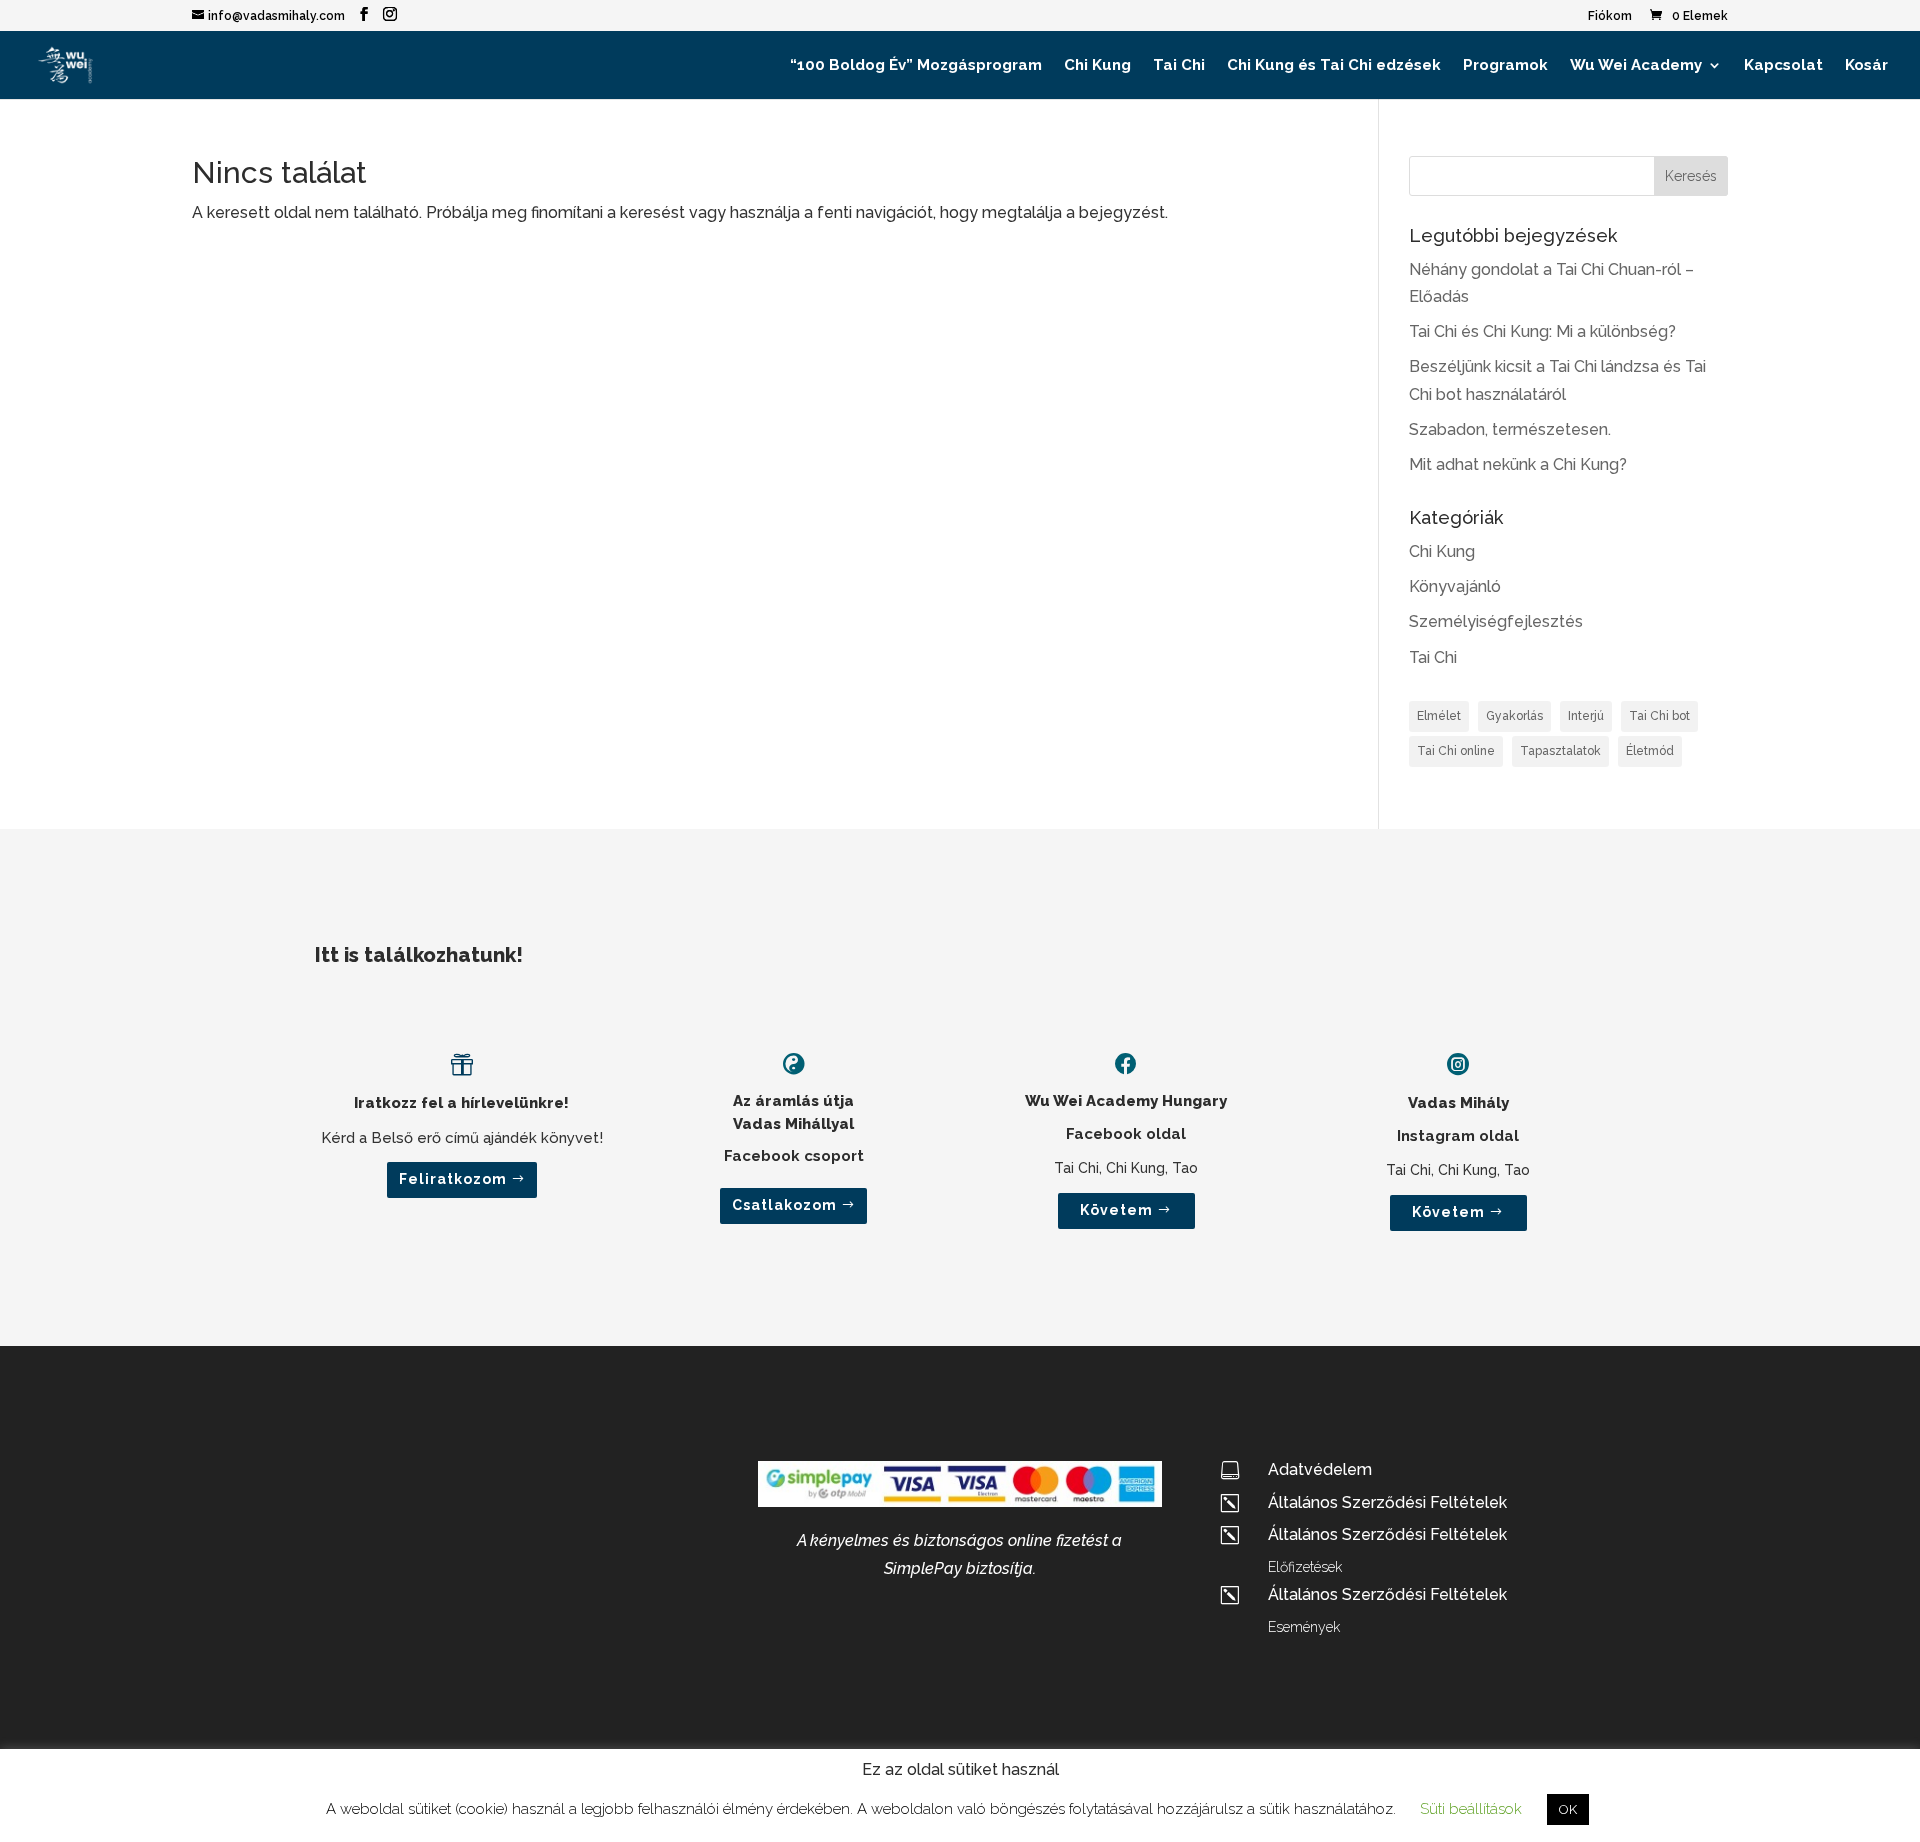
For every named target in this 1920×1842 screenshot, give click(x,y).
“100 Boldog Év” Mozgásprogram (916, 66)
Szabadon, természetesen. (1510, 429)
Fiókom (1610, 16)
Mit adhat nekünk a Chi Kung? (1518, 464)
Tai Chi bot (1659, 716)
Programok (1505, 66)
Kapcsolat (1783, 66)
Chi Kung (1097, 66)
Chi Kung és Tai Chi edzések (1334, 66)
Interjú (1586, 716)
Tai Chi (1179, 66)
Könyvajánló (1455, 586)
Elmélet (1439, 716)
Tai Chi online (1456, 751)
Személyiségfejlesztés (1496, 621)
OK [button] (1568, 1809)
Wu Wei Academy (1636, 66)
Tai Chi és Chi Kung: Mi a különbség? (1542, 331)
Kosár (1866, 66)
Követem (1116, 1210)
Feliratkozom (453, 1179)
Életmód (1650, 751)
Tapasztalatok (1560, 751)
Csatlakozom (784, 1205)
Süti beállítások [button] (1471, 1809)
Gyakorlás (1514, 716)
